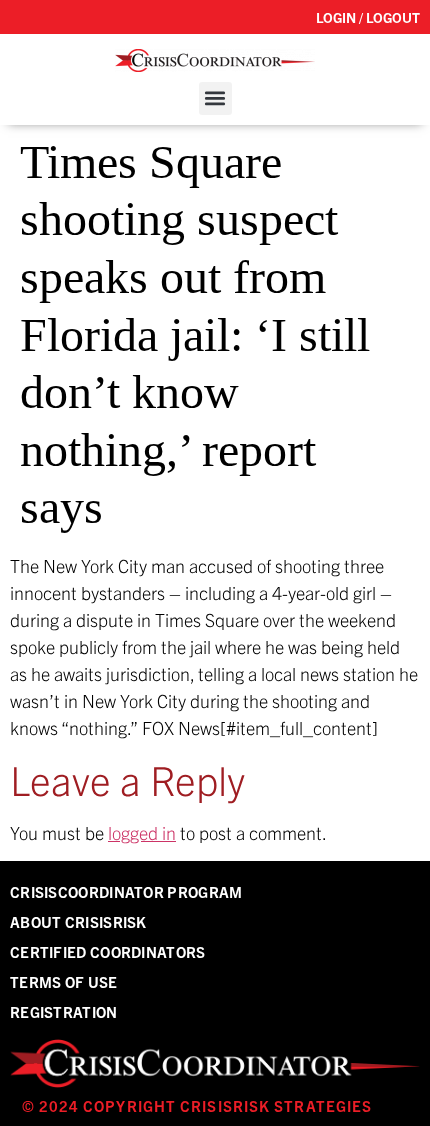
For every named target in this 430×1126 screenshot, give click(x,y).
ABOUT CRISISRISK (78, 921)
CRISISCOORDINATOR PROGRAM (126, 891)
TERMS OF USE (64, 981)
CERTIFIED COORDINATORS (108, 951)
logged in (142, 832)
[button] (215, 98)
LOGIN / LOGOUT (368, 17)
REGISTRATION (64, 1011)
